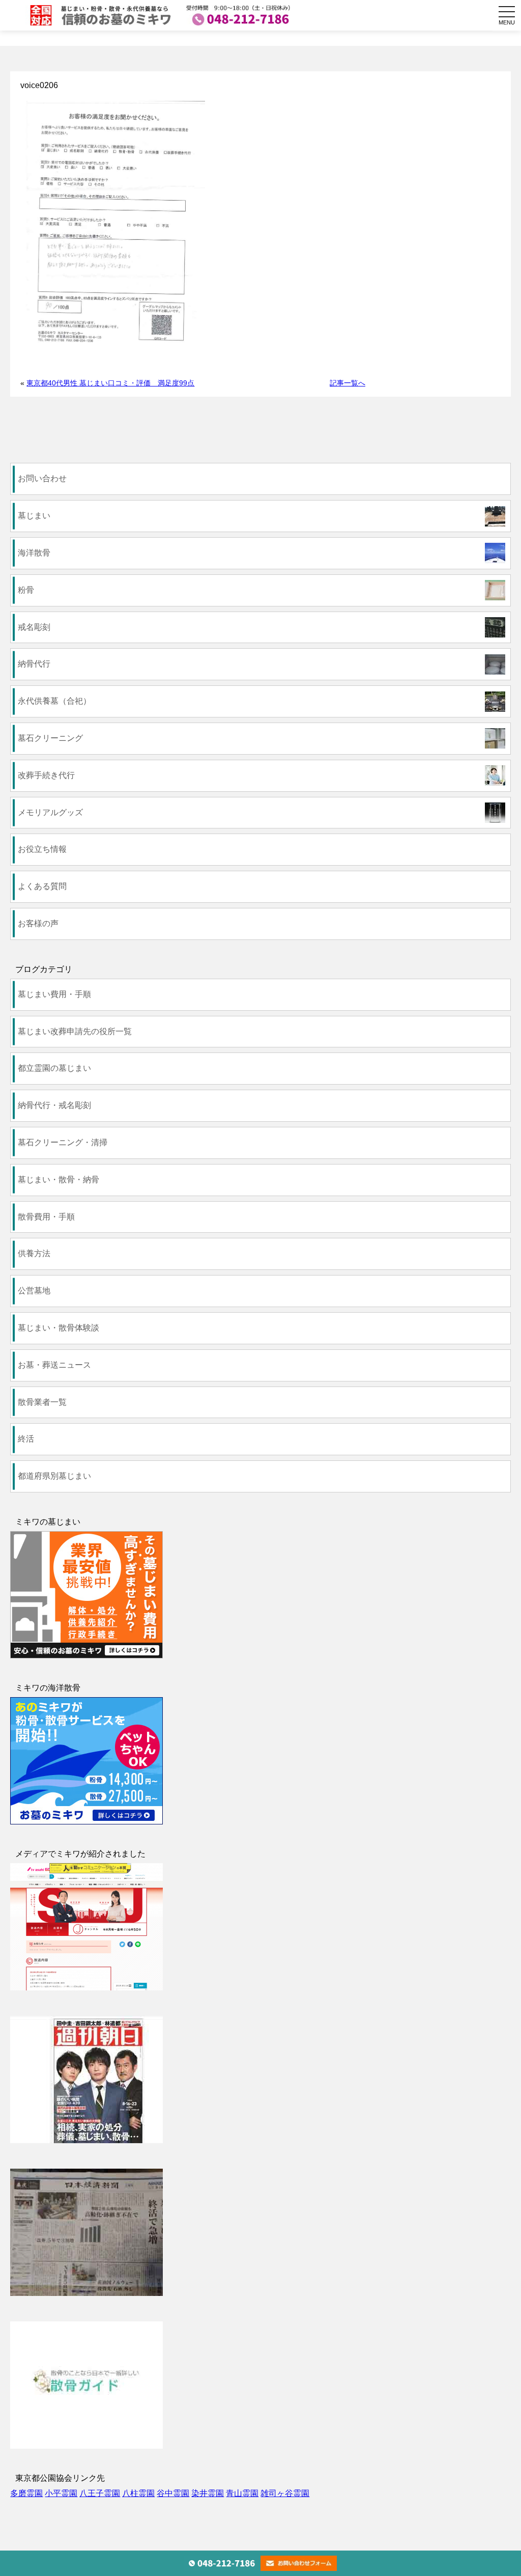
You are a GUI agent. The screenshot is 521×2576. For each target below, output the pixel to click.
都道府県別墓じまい (54, 1476)
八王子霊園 (100, 2493)
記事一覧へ (348, 383)
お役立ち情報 (42, 849)
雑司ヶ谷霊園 (285, 2493)
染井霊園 (208, 2493)
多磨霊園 (26, 2493)
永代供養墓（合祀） (54, 701)
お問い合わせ (42, 478)
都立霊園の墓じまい (54, 1068)
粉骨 (26, 590)
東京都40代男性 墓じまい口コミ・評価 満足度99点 (110, 383)
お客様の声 (38, 923)
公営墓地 (34, 1291)
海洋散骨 (34, 553)
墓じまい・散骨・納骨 (59, 1180)
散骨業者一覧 (42, 1402)
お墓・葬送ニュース (54, 1365)
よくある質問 (42, 886)
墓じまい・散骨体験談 (59, 1328)
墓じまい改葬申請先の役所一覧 (75, 1031)
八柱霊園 (138, 2493)
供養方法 (34, 1253)
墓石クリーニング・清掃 (63, 1142)
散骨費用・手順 (46, 1217)
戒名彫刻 (34, 627)
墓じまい (34, 516)
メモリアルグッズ (50, 812)
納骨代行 (34, 664)
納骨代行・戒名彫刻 (54, 1105)
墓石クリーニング (50, 738)
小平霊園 (61, 2493)
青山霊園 (242, 2493)
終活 (26, 1439)
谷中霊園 (173, 2493)
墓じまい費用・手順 (54, 994)
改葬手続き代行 (46, 775)
